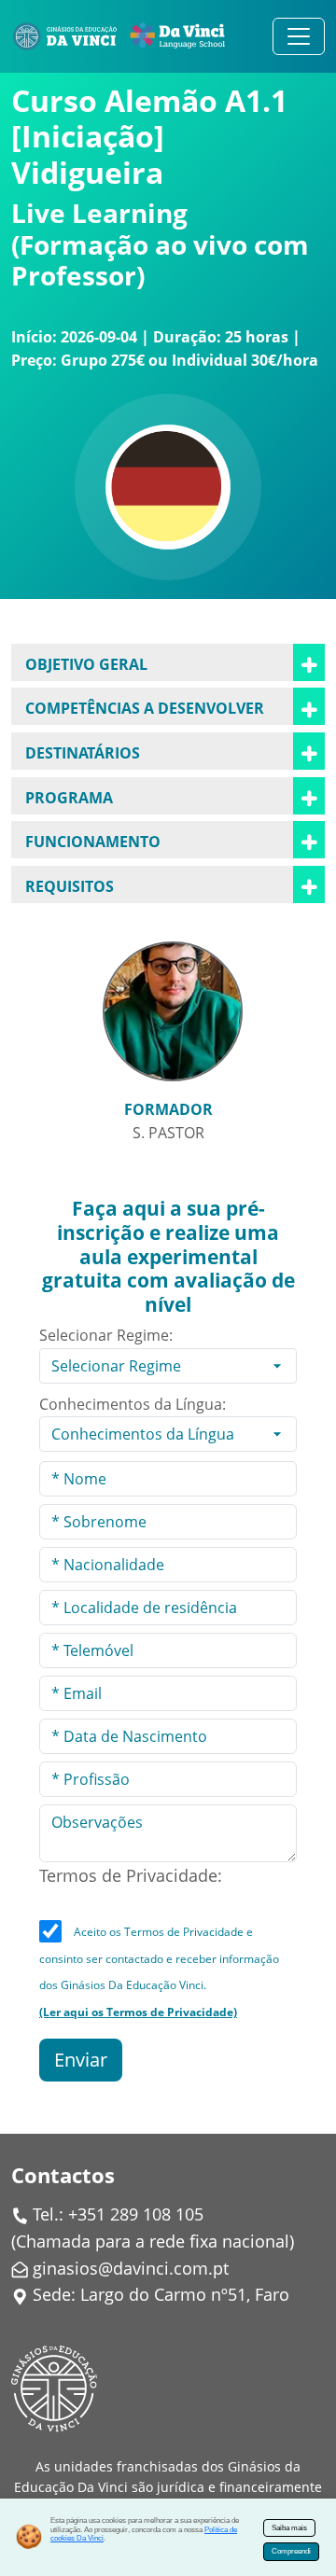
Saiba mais (289, 2528)
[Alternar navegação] (299, 36)
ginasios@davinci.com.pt (131, 2268)
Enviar (81, 2060)
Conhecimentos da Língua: (133, 1404)
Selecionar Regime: (106, 1335)
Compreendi (291, 2551)
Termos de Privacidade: (131, 1875)
